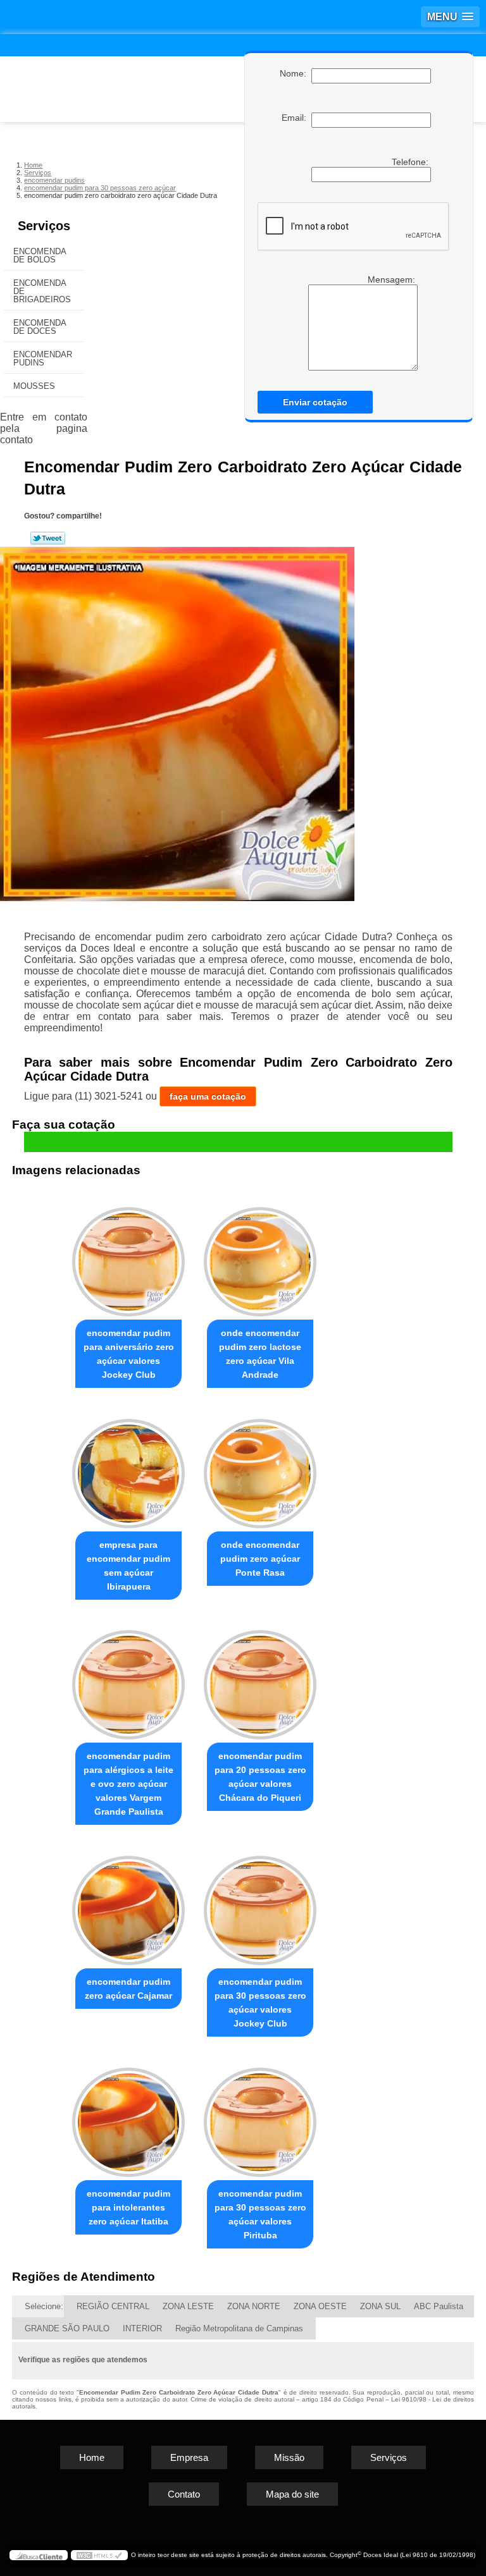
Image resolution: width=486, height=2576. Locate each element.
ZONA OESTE (320, 2306)
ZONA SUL (380, 2306)
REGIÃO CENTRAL (113, 2306)
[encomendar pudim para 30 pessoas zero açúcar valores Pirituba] (260, 2117)
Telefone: (411, 162)
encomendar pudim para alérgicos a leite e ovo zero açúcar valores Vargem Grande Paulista (128, 1784)
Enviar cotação (315, 402)
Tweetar (48, 538)
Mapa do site (292, 2494)
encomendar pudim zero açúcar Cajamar (128, 1989)
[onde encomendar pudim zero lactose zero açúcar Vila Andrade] (260, 1256)
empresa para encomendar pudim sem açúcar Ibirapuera (128, 1566)
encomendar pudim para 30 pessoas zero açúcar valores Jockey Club (260, 2003)
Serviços (44, 226)
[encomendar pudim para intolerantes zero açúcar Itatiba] (128, 2117)
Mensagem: (393, 279)
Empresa (189, 2457)
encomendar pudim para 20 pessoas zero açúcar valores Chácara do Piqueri (260, 1777)
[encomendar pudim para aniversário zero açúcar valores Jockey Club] (128, 1256)
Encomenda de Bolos (40, 255)
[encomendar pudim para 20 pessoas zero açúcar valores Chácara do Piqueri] (260, 1680)
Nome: (296, 73)
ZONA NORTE (254, 2306)
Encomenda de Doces (40, 327)
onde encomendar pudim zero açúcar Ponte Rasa (260, 1559)
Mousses (34, 386)
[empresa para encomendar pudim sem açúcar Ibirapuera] (128, 1468)
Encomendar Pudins (43, 359)
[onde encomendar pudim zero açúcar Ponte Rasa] (260, 1468)
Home (92, 2457)
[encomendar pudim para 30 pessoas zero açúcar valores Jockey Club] (260, 1905)
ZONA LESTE (188, 2306)
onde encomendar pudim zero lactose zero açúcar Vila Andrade (260, 1354)
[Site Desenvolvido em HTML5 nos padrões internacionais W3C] (99, 2555)
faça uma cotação (208, 1096)
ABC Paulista (439, 2306)
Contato (184, 2494)
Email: (296, 118)
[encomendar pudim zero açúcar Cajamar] (128, 1905)
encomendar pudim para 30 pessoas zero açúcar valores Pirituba (260, 2214)
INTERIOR (142, 2328)
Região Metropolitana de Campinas (239, 2328)
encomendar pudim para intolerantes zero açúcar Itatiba (128, 2207)
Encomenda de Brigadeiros (42, 291)
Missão (289, 2457)
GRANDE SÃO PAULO (67, 2328)
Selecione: (44, 2306)
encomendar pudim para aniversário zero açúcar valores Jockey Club (129, 1354)
